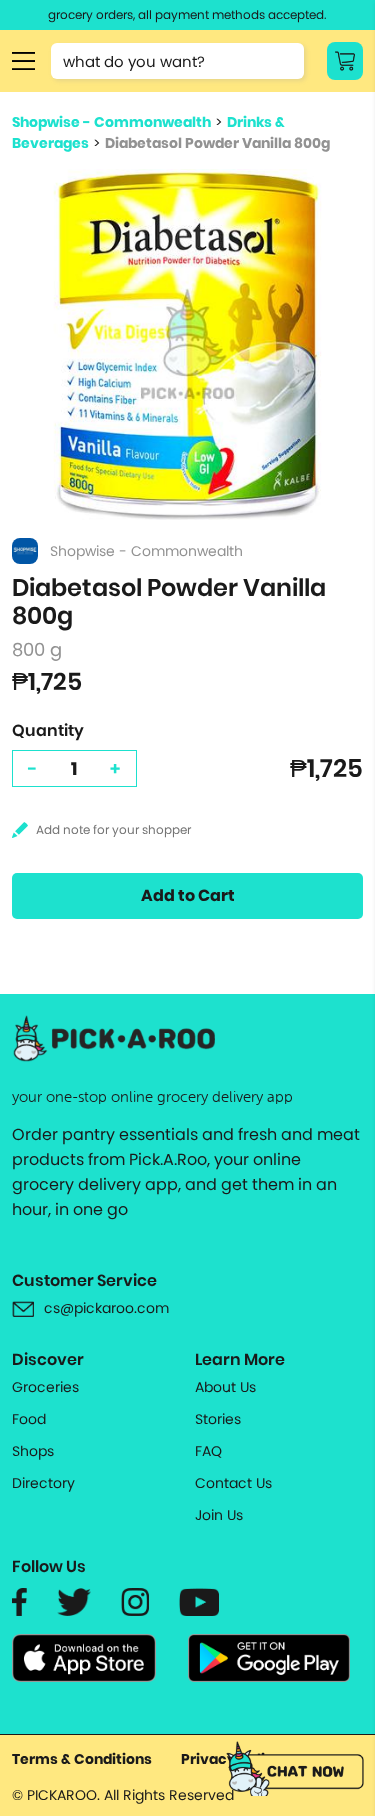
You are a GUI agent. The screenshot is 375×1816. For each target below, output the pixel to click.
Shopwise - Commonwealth (111, 122)
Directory (43, 1483)
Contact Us (233, 1483)
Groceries (45, 1387)
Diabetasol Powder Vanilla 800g (217, 143)
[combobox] (177, 61)
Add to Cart (188, 895)
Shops (33, 1451)
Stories (218, 1419)
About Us (225, 1387)
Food (29, 1419)
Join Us (219, 1515)
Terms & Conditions (82, 1759)
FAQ (208, 1451)
